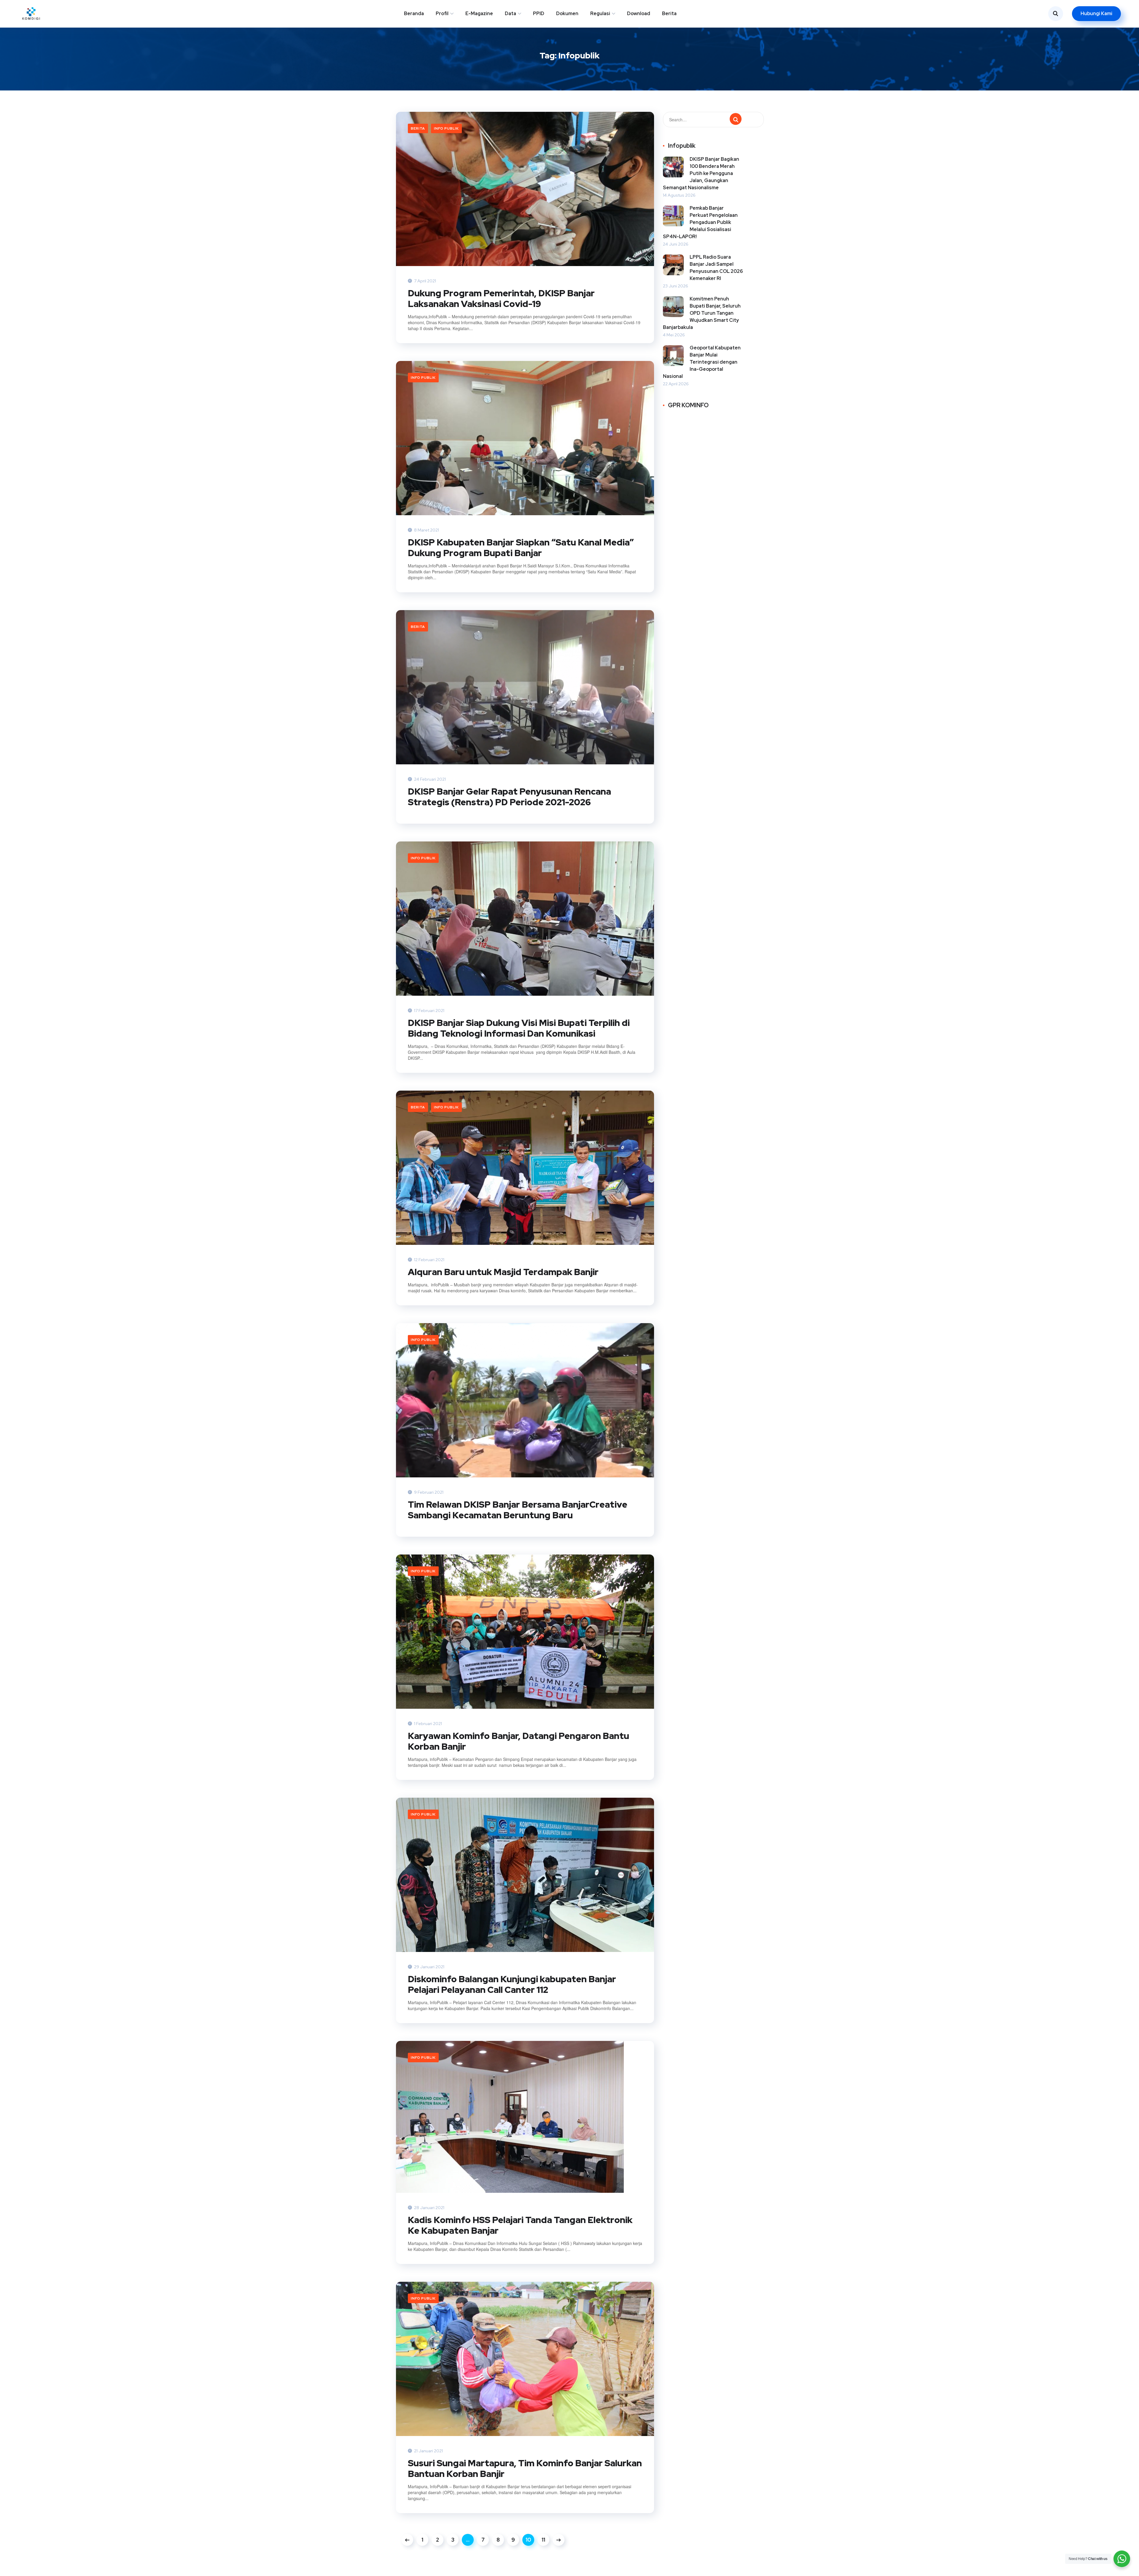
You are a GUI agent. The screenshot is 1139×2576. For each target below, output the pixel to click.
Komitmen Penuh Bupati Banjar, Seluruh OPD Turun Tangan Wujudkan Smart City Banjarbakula (702, 313)
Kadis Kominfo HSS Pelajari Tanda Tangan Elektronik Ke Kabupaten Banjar (520, 2225)
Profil (442, 13)
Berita (669, 13)
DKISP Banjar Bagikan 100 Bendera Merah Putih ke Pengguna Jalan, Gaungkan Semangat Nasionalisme (701, 173)
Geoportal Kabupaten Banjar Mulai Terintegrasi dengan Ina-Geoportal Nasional (702, 362)
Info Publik (446, 128)
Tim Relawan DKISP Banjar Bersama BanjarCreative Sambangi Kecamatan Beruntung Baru (518, 1510)
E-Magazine (479, 13)
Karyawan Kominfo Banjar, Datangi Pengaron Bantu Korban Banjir (518, 1741)
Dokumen (567, 13)
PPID (539, 13)
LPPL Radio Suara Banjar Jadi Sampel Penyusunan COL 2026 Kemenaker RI (716, 268)
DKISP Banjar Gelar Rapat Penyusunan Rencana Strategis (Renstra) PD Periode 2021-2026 (509, 797)
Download (639, 13)
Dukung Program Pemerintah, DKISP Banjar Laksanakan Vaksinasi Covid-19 (501, 298)
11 (543, 2540)
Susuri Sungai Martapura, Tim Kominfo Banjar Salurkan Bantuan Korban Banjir (525, 2468)
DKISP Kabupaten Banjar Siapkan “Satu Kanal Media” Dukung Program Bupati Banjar (521, 548)
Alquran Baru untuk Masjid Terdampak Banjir (503, 1272)
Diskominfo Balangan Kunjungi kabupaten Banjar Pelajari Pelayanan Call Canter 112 (512, 1984)
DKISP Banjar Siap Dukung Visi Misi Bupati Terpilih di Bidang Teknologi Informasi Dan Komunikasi (519, 1028)
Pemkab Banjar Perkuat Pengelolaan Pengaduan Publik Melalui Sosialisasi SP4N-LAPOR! (700, 222)
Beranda (414, 13)
